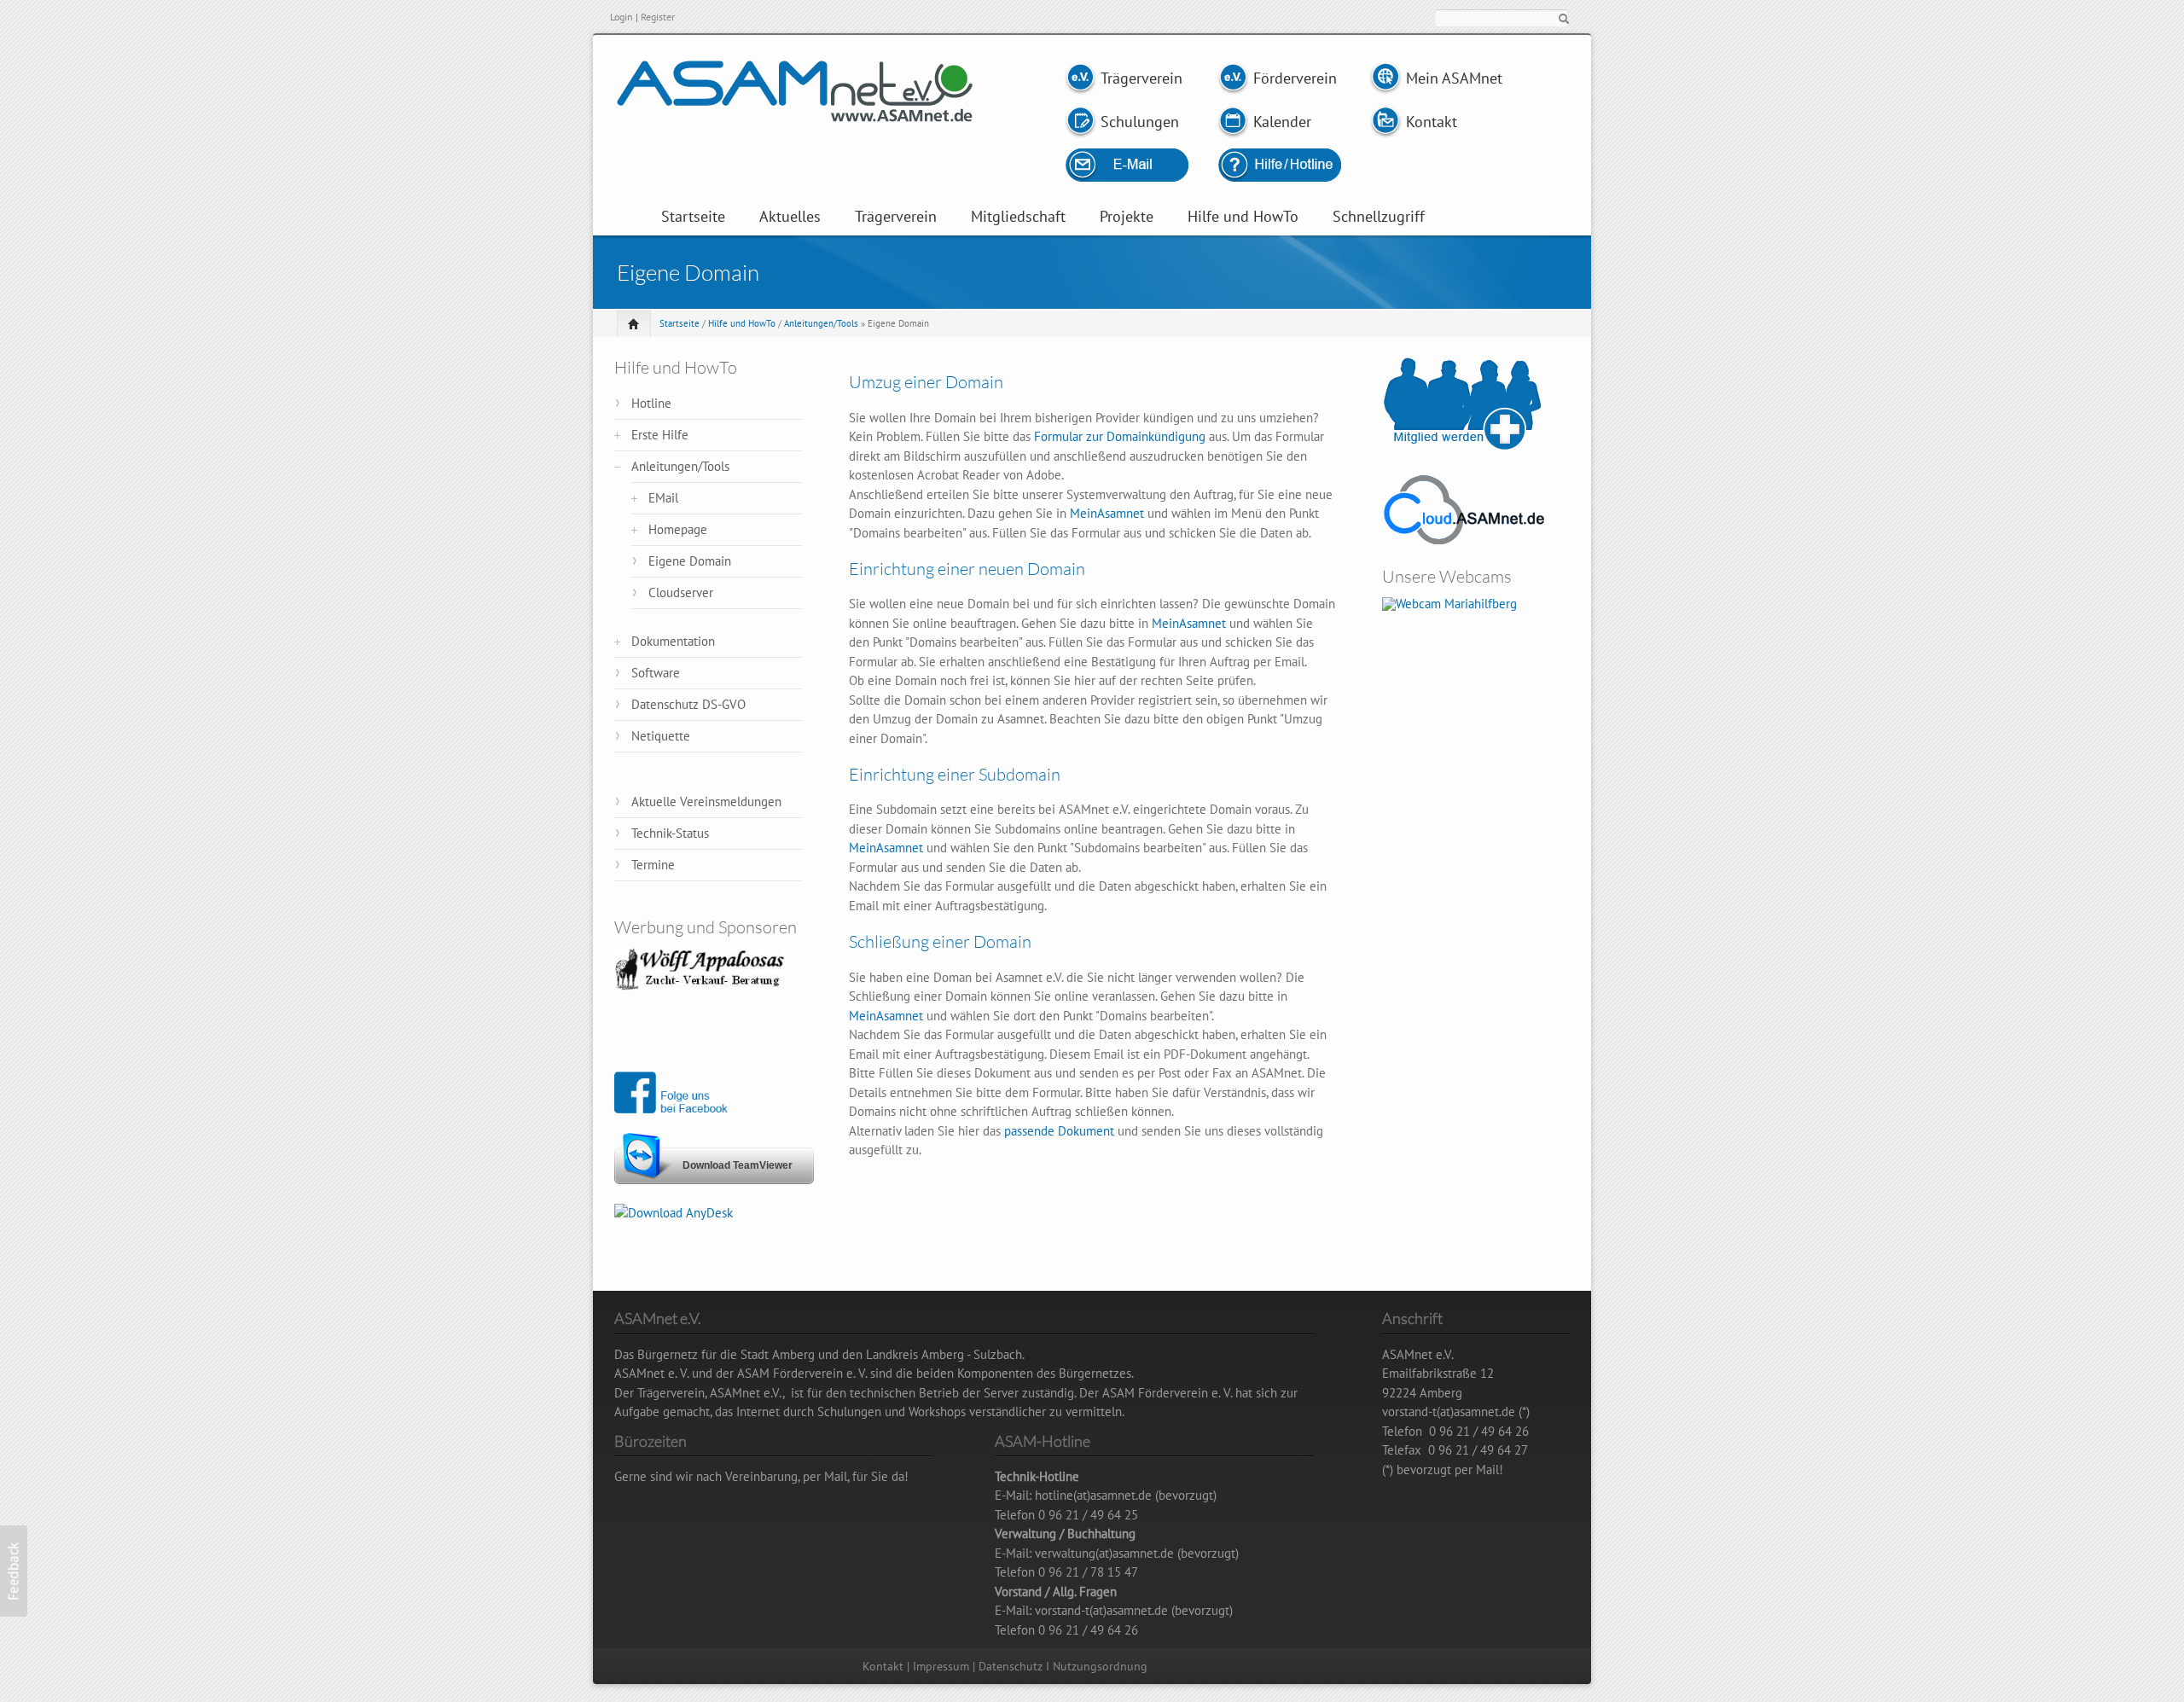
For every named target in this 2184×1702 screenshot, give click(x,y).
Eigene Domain (690, 561)
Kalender (1282, 122)
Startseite (693, 217)
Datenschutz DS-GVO (688, 704)
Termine (653, 865)
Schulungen (1140, 122)
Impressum (941, 1666)
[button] (14, 1571)
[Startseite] (795, 112)
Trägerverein (1141, 78)
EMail (663, 498)
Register (658, 17)
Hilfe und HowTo (1243, 217)
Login (622, 17)
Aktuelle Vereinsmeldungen (706, 802)
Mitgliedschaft (1018, 217)
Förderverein (1293, 78)
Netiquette (661, 736)
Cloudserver (681, 593)
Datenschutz (1011, 1666)
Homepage (678, 529)
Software (656, 673)
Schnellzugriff (1379, 217)
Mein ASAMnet (1454, 78)
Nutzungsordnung (1100, 1666)
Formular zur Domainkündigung (1120, 436)
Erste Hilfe (660, 435)
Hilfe (1279, 165)
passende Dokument (1059, 1131)
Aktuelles (790, 217)
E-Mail (1145, 165)
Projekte (1127, 217)
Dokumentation (673, 641)
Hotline (651, 403)
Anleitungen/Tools (821, 323)
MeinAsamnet (1107, 513)
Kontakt (1432, 122)
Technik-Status (670, 833)
